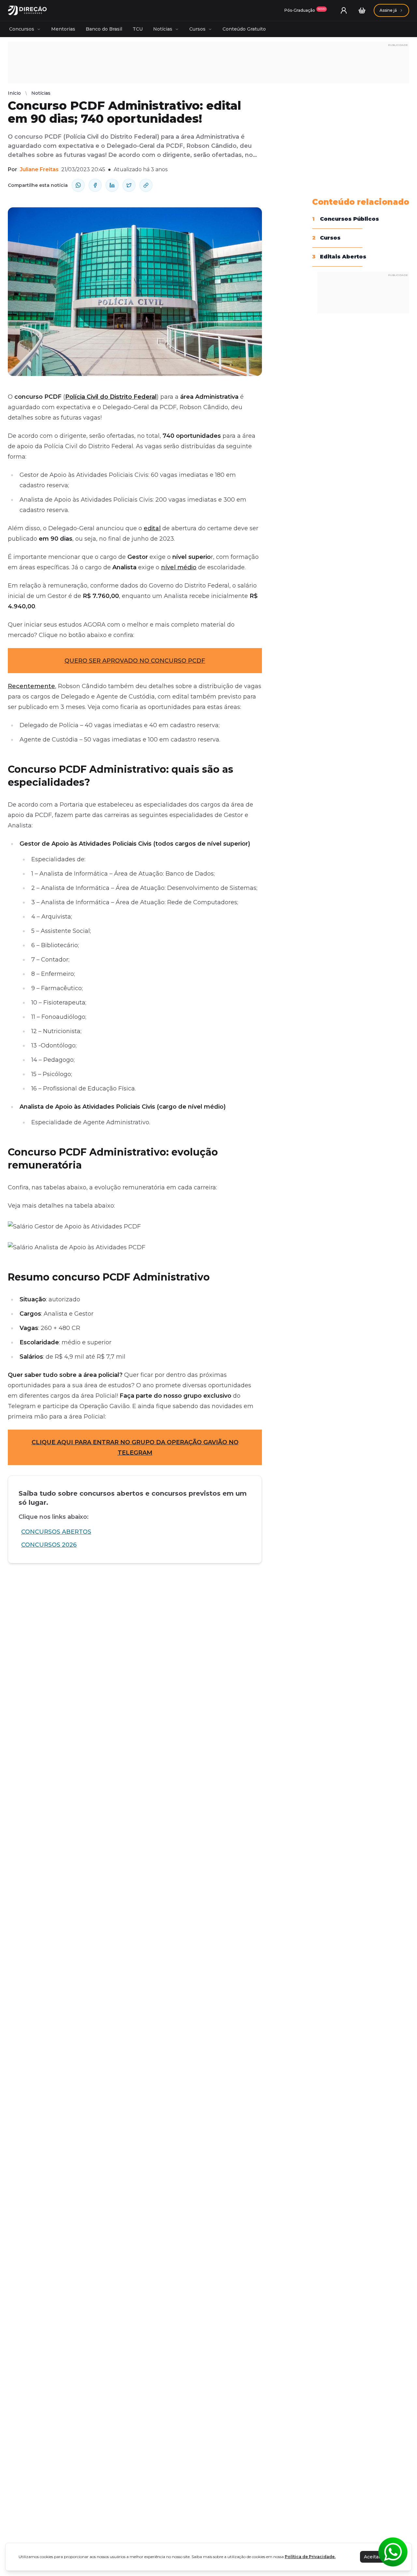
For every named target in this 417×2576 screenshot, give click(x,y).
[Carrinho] (362, 10)
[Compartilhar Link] (146, 185)
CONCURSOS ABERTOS (56, 1532)
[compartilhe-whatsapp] (78, 185)
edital (152, 528)
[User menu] (344, 10)
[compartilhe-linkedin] (112, 185)
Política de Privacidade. (310, 2557)
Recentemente (31, 686)
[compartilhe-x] (129, 185)
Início (14, 93)
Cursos (197, 29)
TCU (138, 29)
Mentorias (63, 29)
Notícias (163, 29)
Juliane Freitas (39, 169)
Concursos (22, 29)
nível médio (179, 567)
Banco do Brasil (104, 29)
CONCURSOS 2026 (49, 1545)
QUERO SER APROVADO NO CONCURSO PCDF (135, 661)
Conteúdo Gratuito (244, 29)
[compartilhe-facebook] (95, 185)
